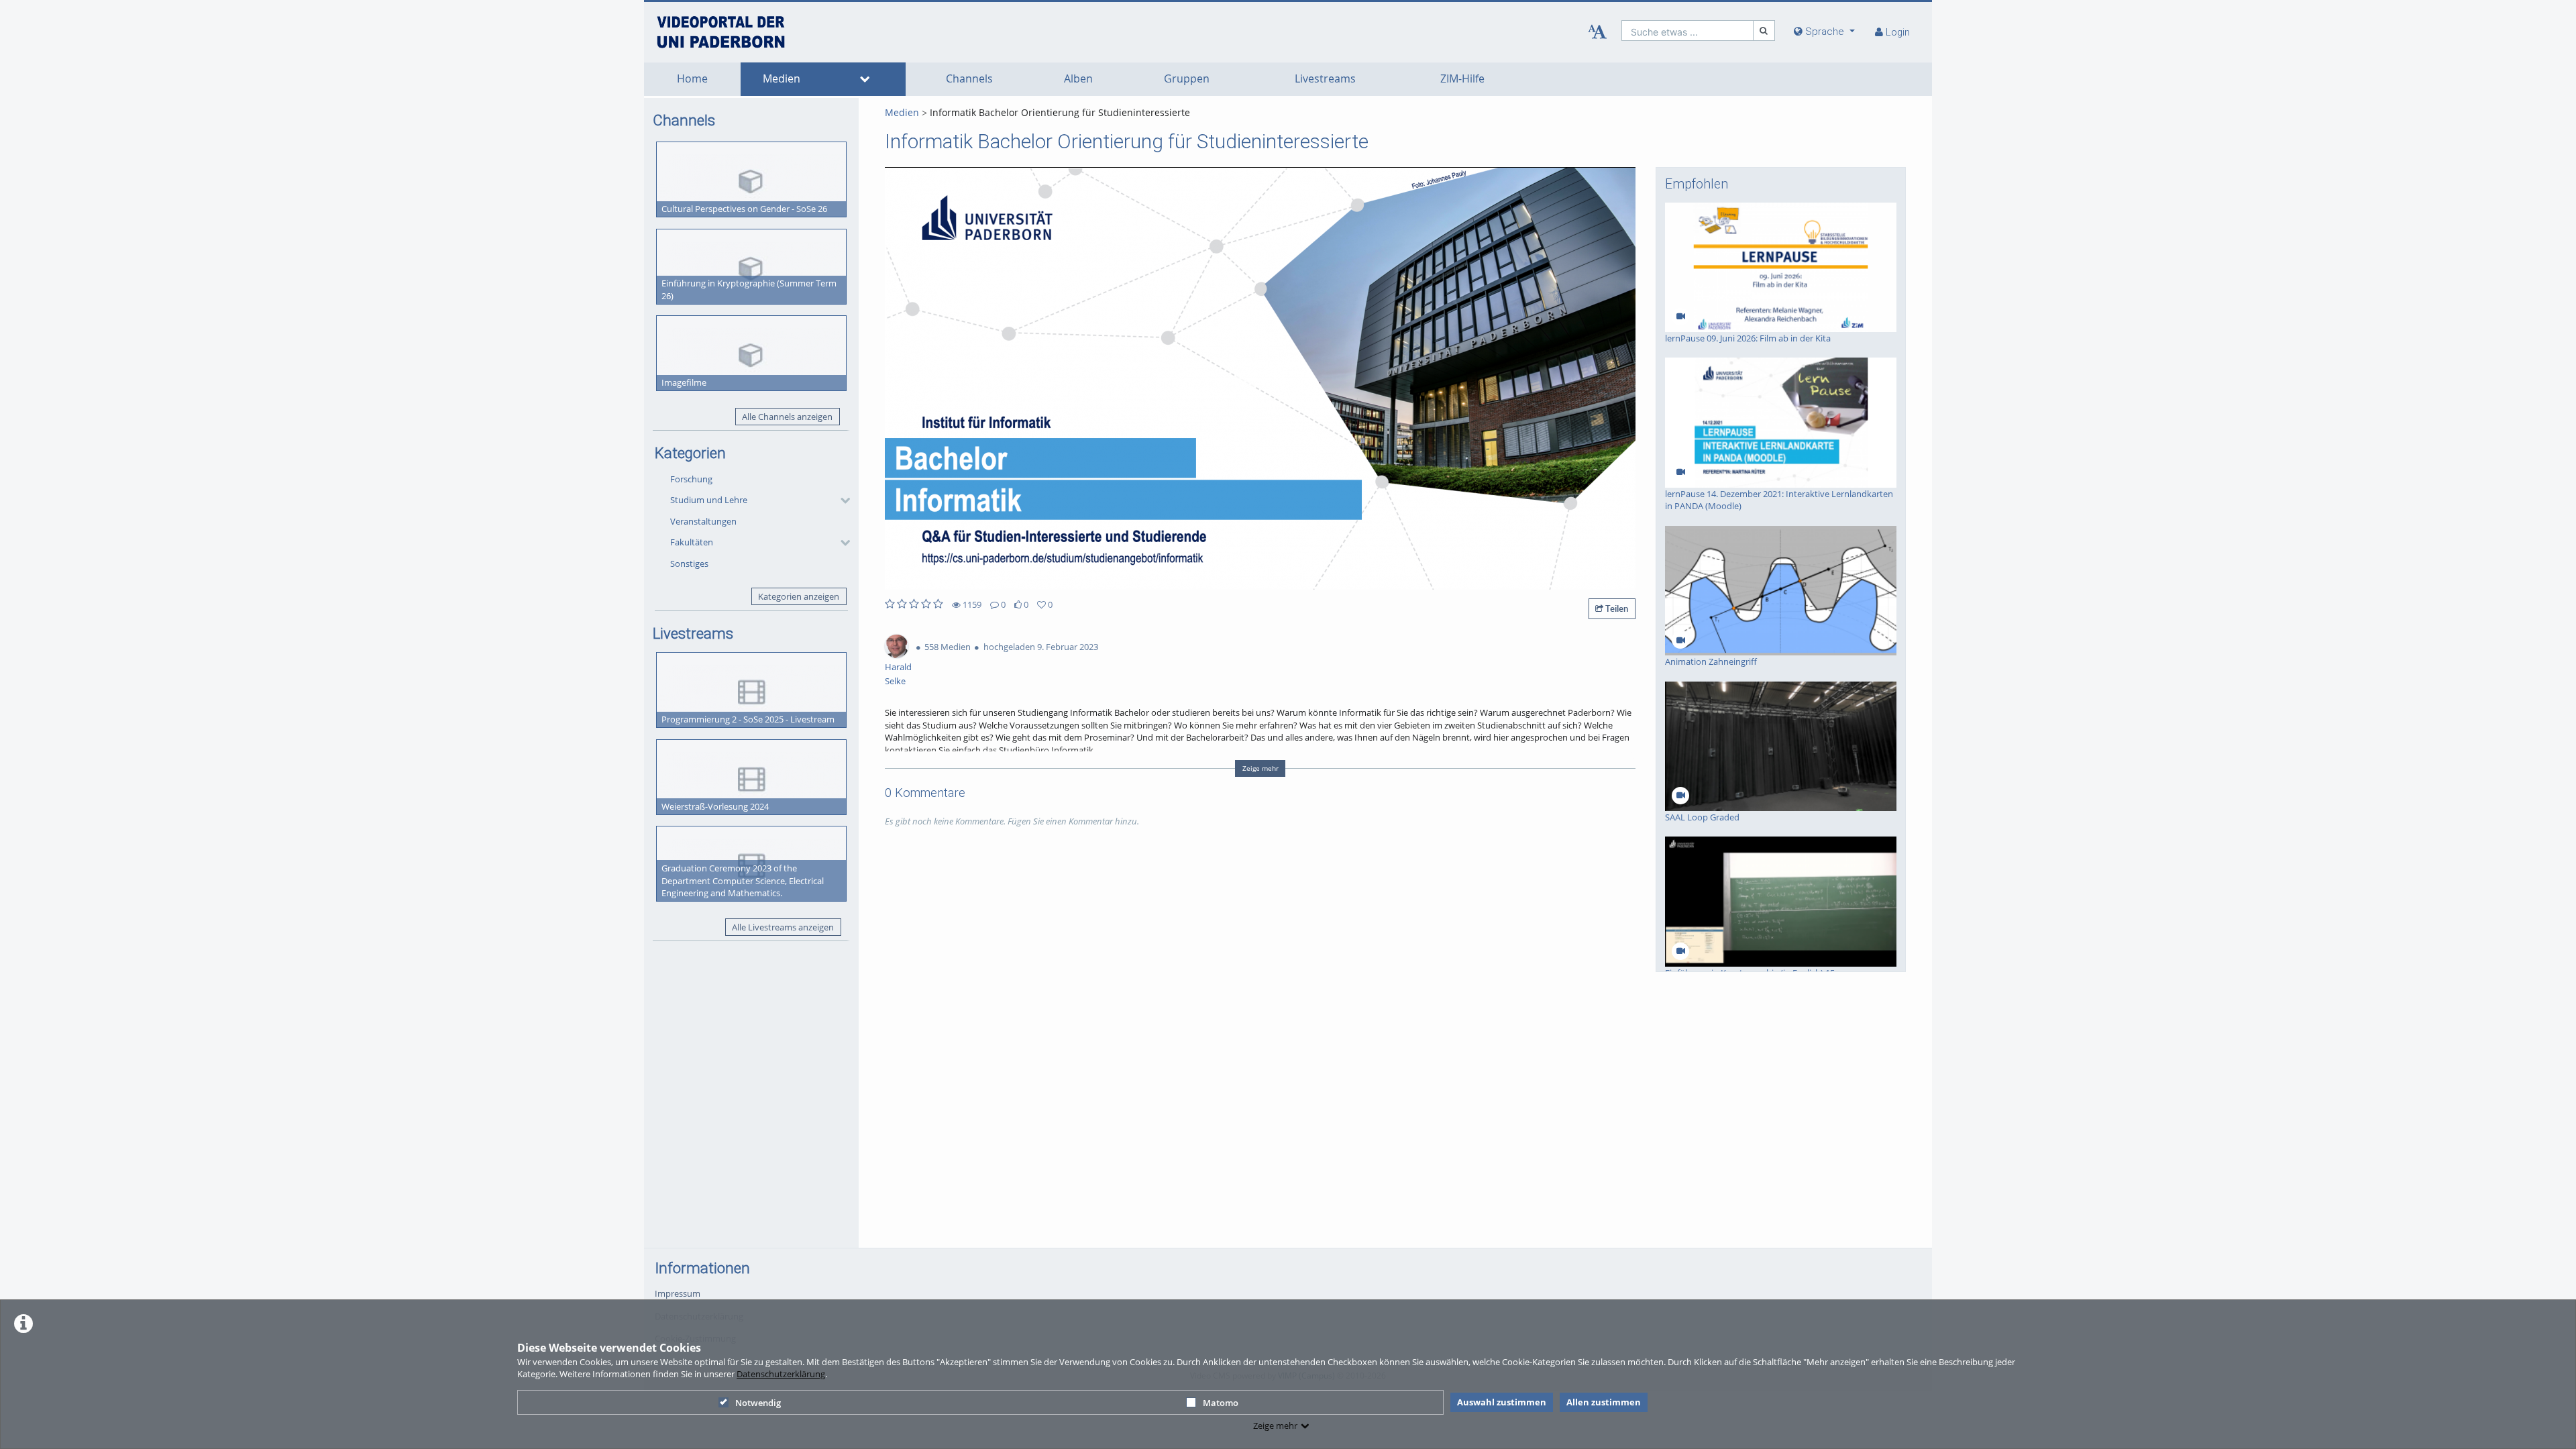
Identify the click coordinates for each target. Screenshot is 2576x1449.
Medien (782, 79)
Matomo (1221, 1403)
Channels (969, 79)
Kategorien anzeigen (799, 596)
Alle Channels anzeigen (787, 417)
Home (692, 79)
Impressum (678, 1293)
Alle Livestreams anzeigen (783, 927)
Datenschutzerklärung (781, 1374)
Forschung (691, 479)
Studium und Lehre (709, 500)
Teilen (1616, 608)
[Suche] (1764, 31)
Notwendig (758, 1403)
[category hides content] (841, 500)
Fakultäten (692, 542)
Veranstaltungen (703, 521)
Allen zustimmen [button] (1604, 1402)
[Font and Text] (1597, 32)
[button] (757, 500)
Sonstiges (689, 563)
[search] (1687, 31)
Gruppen (1187, 79)
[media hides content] (864, 79)
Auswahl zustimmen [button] (1502, 1402)
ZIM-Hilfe (1462, 79)
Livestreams (1325, 79)
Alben (1078, 79)
